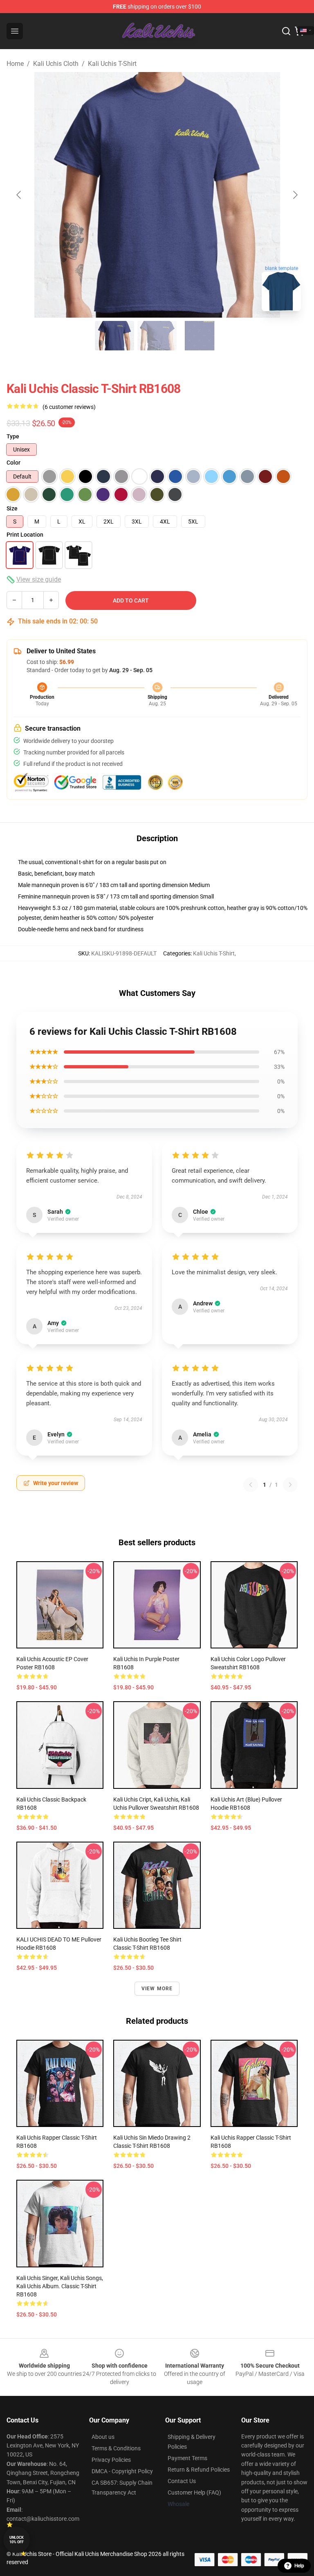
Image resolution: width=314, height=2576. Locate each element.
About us (103, 2437)
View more (157, 1989)
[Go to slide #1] (114, 336)
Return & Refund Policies (199, 2470)
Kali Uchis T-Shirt (112, 64)
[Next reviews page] (290, 1485)
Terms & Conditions (116, 2448)
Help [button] (299, 2566)
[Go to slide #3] (200, 336)
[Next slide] (295, 195)
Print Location (25, 535)
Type (13, 436)
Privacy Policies (111, 2460)
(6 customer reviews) (69, 407)
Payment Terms (187, 2458)
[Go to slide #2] (157, 336)
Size (12, 508)
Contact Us (182, 2481)
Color (13, 463)
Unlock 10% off (17, 2540)
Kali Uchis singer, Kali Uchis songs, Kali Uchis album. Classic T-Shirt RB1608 (60, 2286)
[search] (286, 31)
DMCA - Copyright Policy (122, 2471)
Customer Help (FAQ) (194, 2492)
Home (15, 64)
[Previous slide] (19, 195)
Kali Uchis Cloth (56, 64)
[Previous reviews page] (251, 1485)
